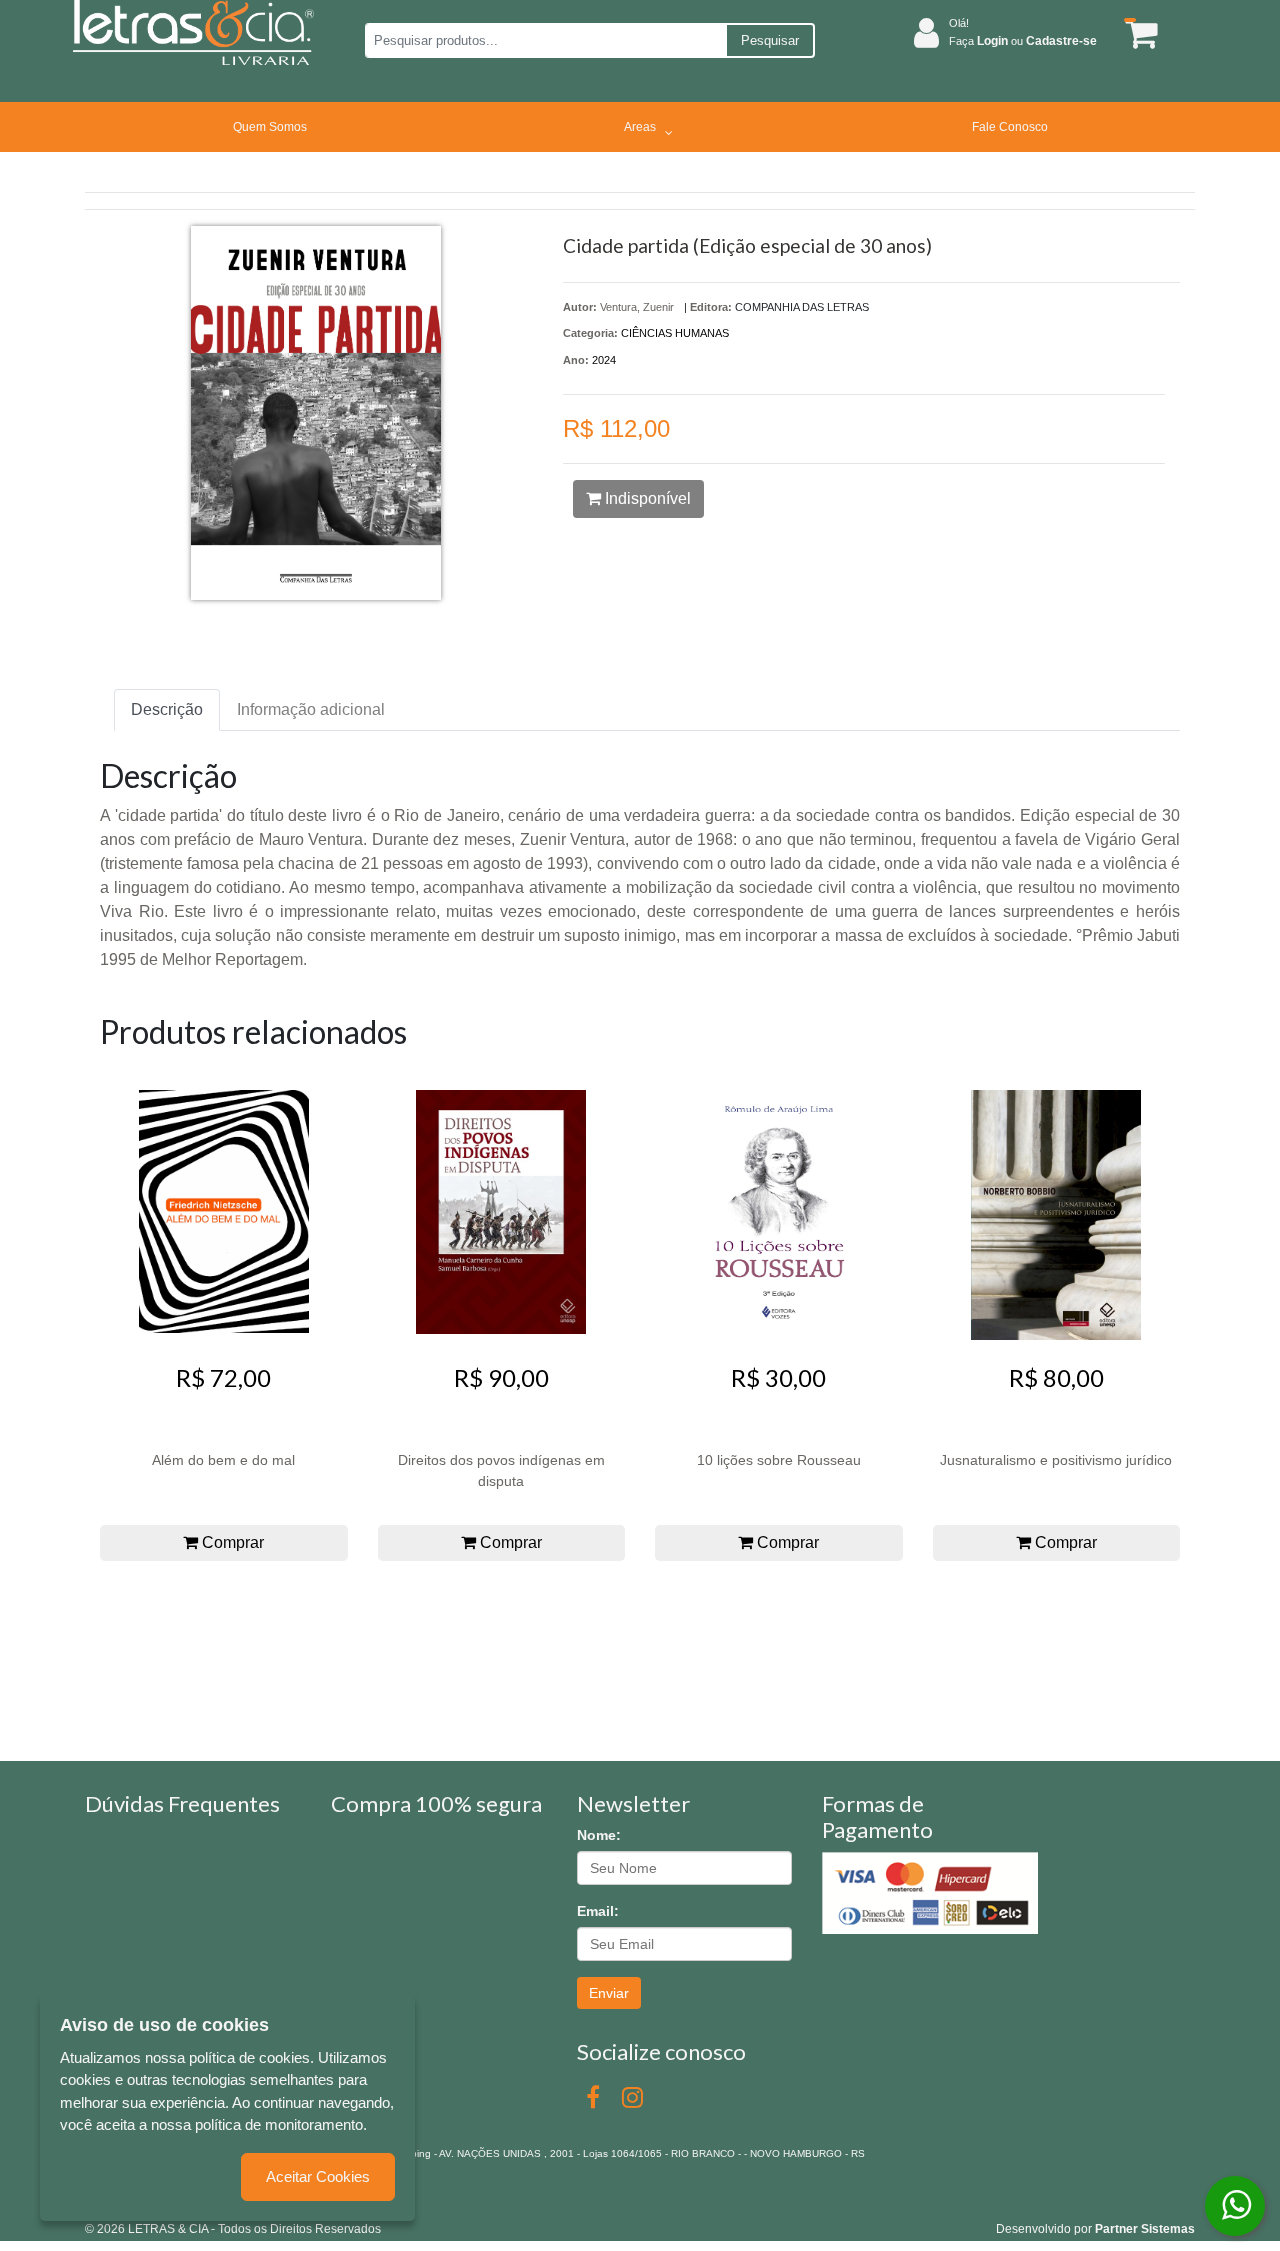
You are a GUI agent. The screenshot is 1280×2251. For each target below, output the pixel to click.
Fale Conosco (1010, 127)
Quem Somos (270, 127)
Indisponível (646, 498)
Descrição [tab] (167, 709)
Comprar (231, 1542)
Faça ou (1023, 41)
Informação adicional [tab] (311, 709)
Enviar (609, 1993)
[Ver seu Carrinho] (1138, 33)
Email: (598, 1911)
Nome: (599, 1835)
